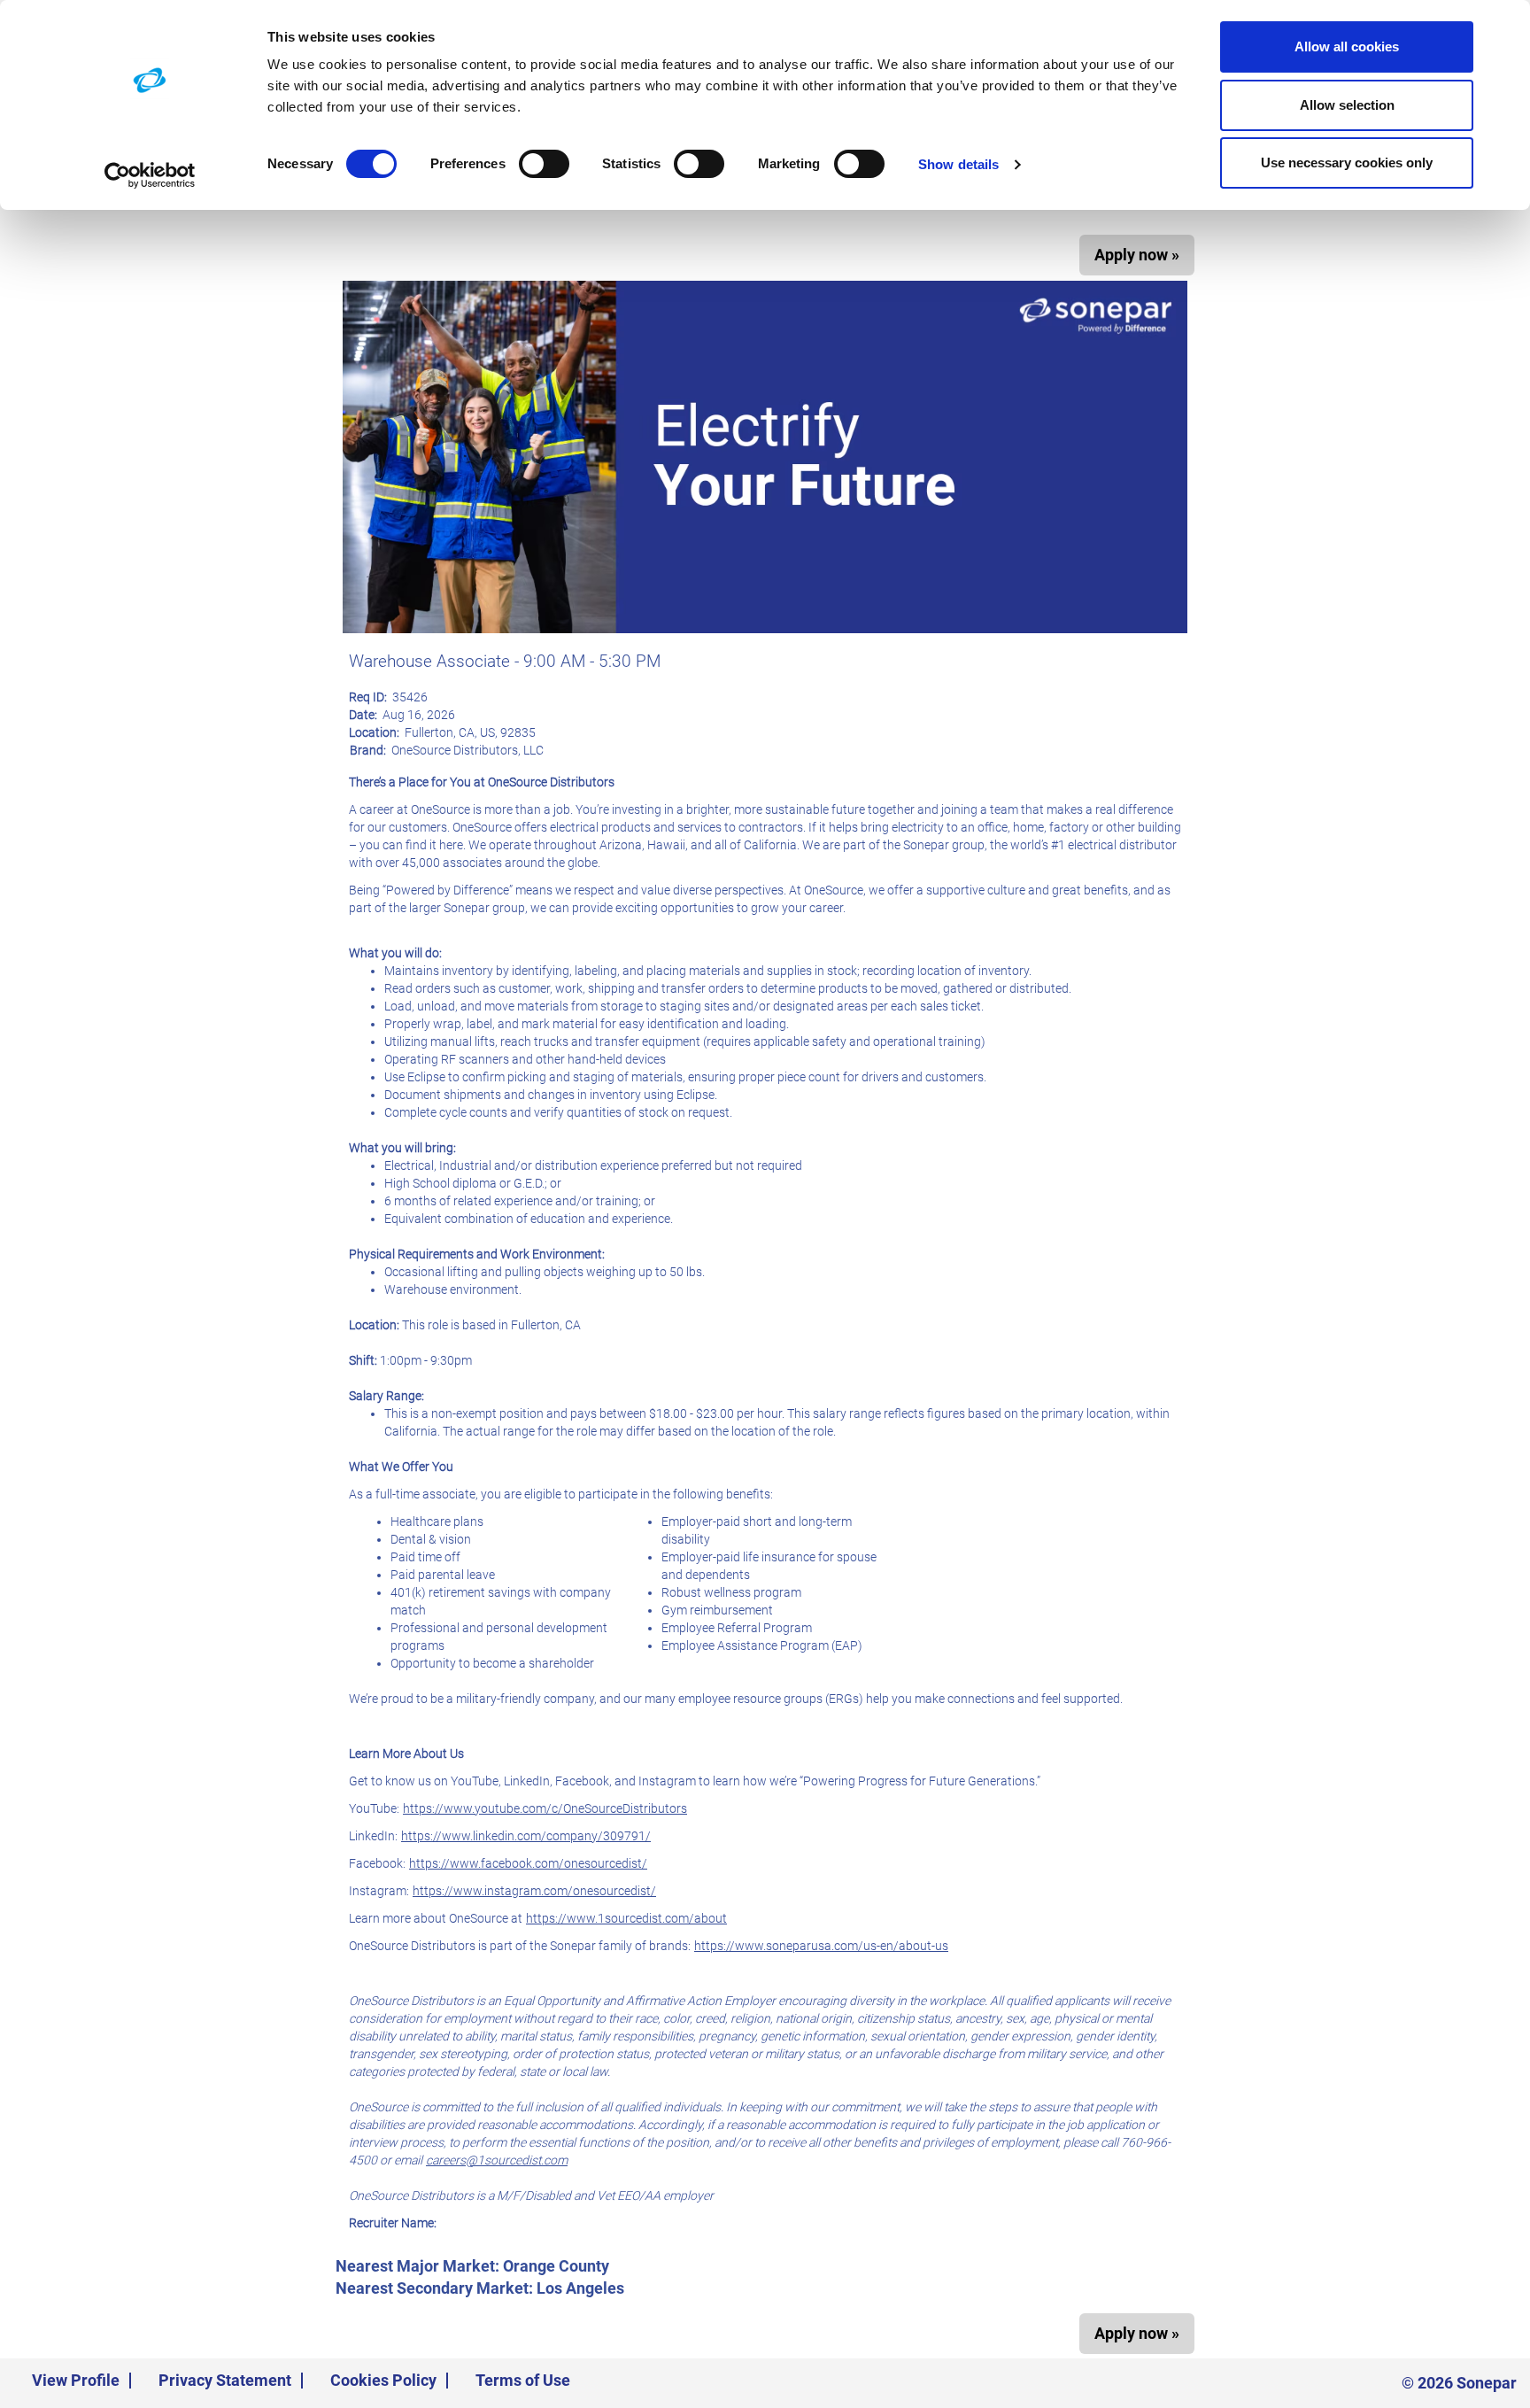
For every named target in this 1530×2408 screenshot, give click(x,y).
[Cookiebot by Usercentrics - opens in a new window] (150, 175)
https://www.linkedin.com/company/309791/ (526, 1836)
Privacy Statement (225, 2380)
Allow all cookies (1347, 46)
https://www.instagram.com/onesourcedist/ (534, 1891)
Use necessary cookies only (1347, 163)
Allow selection (1347, 105)
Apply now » (1137, 255)
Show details (958, 164)
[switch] (544, 164)
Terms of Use (523, 2380)
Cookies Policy (383, 2380)
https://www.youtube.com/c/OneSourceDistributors (545, 1808)
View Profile (76, 2380)
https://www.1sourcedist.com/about (626, 1918)
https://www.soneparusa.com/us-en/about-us (821, 1946)
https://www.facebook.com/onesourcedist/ (528, 1863)
